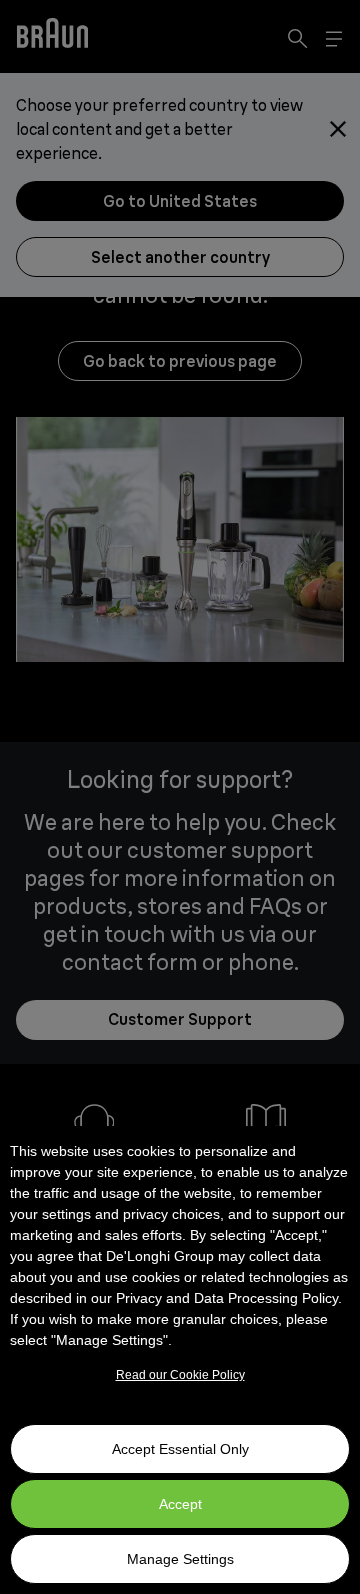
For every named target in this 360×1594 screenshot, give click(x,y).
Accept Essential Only (180, 1449)
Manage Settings (180, 1559)
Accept (180, 1504)
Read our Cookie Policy (180, 1375)
